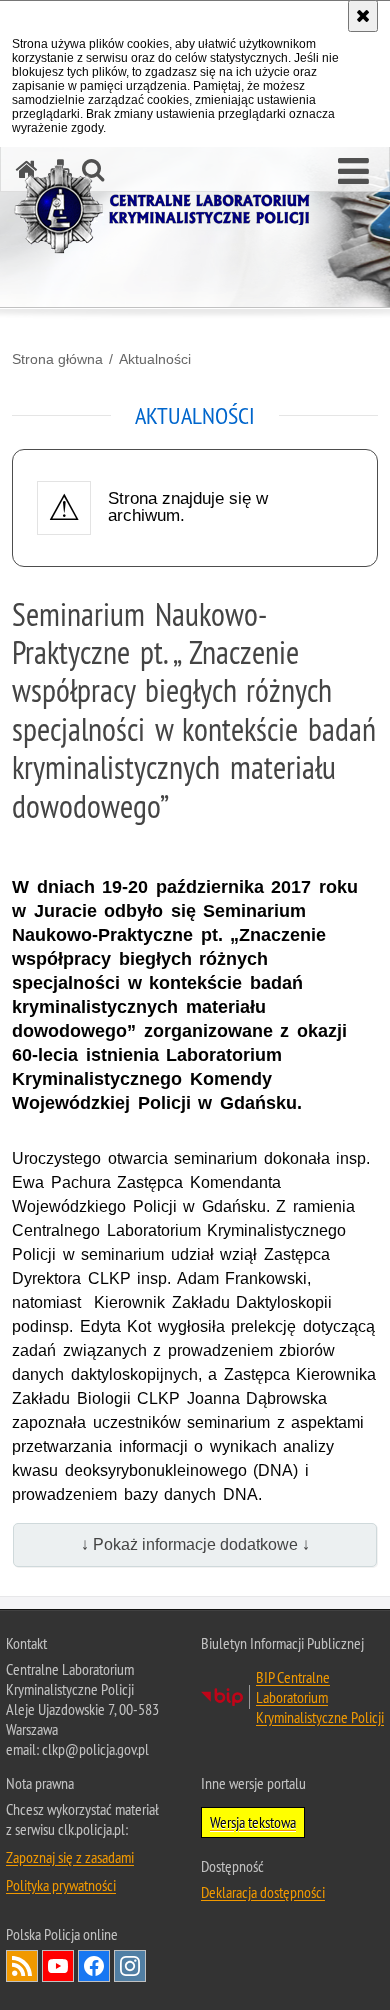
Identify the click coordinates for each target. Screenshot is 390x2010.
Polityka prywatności (61, 1885)
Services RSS (22, 1966)
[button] (353, 172)
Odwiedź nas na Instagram (130, 1966)
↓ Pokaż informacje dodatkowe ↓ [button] (195, 1544)
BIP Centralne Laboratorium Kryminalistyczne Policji (320, 1697)
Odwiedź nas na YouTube (58, 1966)
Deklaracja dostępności (263, 1892)
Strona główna (57, 359)
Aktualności (155, 359)
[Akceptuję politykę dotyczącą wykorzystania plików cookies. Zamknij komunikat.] (363, 16)
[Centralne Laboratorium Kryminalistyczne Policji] (170, 209)
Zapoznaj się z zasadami (70, 1857)
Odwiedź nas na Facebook (94, 1966)
